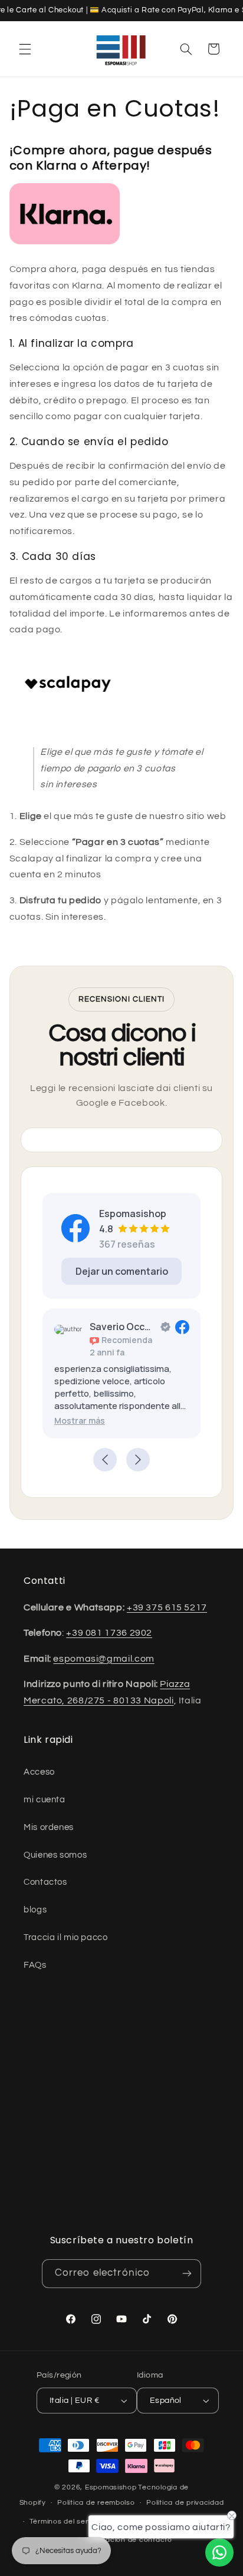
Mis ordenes (49, 1827)
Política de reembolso (96, 2503)
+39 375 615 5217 (167, 1607)
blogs (35, 1910)
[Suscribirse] (187, 2274)
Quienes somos (55, 1855)
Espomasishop (111, 2487)
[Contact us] (219, 2552)
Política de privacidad (185, 2503)
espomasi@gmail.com (104, 1659)
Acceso (39, 1772)
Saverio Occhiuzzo (123, 1327)
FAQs (35, 1965)
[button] (25, 49)
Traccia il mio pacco (66, 1937)
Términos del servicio (67, 2522)
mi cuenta (45, 1800)
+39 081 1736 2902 (109, 1633)
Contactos (45, 1882)
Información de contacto (127, 2540)
